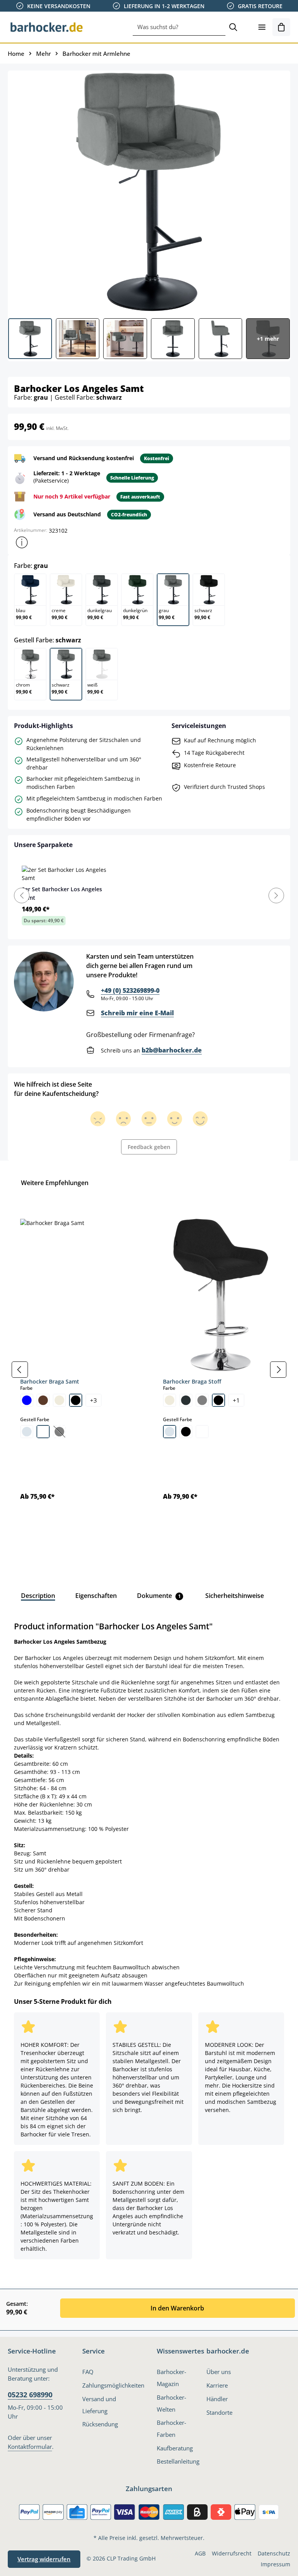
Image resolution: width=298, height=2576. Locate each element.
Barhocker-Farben (172, 2428)
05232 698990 (30, 2395)
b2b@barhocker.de (172, 1050)
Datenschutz (274, 2553)
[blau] (27, 1400)
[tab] (38, 1596)
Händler (217, 2399)
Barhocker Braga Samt (50, 1381)
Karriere (217, 2385)
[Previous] (22, 895)
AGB (200, 2553)
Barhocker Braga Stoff (192, 1381)
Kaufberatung (175, 2448)
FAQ (88, 2372)
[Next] (276, 895)
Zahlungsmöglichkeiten (113, 2385)
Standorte (219, 2412)
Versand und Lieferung (99, 2405)
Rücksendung (100, 2424)
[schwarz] (76, 1400)
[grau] (202, 1400)
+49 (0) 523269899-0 (130, 990)
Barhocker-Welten (172, 2403)
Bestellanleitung (178, 2461)
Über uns (219, 2372)
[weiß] (43, 1432)
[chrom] (27, 1432)
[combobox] (179, 27)
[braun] (43, 1400)
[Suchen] (233, 27)
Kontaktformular (30, 2447)
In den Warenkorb (177, 2308)
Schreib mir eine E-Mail (137, 1013)
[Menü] (262, 27)
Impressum (275, 2564)
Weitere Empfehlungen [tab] (55, 1183)
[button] (22, 542)
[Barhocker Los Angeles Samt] (149, 192)
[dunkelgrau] (186, 1400)
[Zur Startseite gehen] (47, 27)
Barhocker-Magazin (172, 2378)
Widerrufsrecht (232, 2553)
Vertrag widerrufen (44, 2559)
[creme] (59, 1400)
